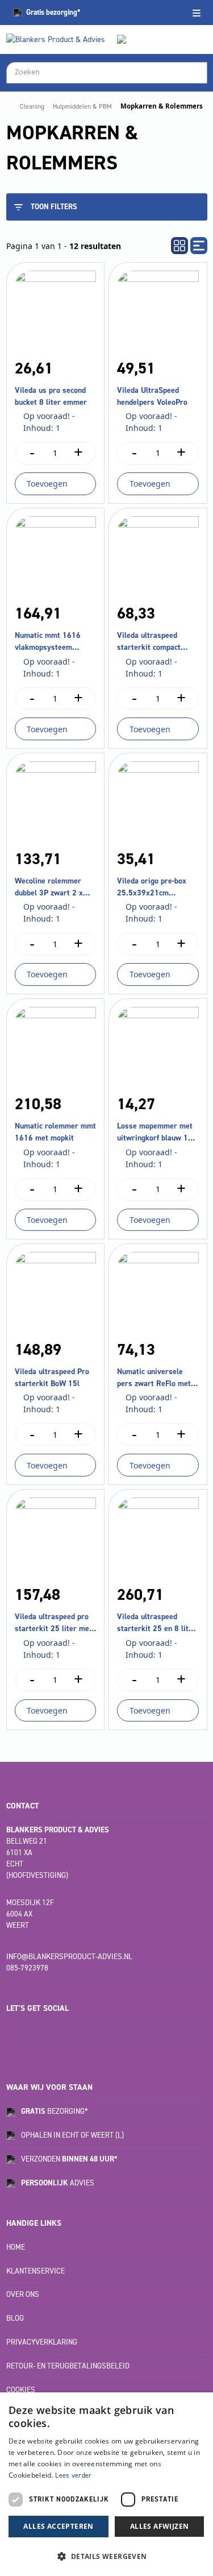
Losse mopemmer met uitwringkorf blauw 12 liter (155, 1132)
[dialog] (106, 2484)
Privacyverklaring (42, 2342)
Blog (15, 2318)
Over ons (23, 2294)
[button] (106, 2556)
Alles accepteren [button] (58, 2526)
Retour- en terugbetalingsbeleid (68, 2366)
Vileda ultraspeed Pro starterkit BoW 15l (52, 1378)
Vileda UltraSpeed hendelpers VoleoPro (152, 396)
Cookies (21, 2390)
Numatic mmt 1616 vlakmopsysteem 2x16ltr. (48, 642)
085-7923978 (27, 1968)
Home (16, 2247)
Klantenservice (35, 2271)
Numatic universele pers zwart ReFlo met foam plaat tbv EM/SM (155, 1378)
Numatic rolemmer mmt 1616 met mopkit (55, 1132)
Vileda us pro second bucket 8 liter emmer (51, 396)
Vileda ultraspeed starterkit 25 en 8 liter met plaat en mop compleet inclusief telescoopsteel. (156, 1623)
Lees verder (73, 2475)
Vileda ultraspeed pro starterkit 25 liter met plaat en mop (53, 1623)
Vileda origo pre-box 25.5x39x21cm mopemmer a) (152, 887)
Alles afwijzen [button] (160, 2526)
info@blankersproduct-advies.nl (69, 1957)
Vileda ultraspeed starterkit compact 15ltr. (149, 642)
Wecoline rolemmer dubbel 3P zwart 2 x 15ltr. (49, 887)
